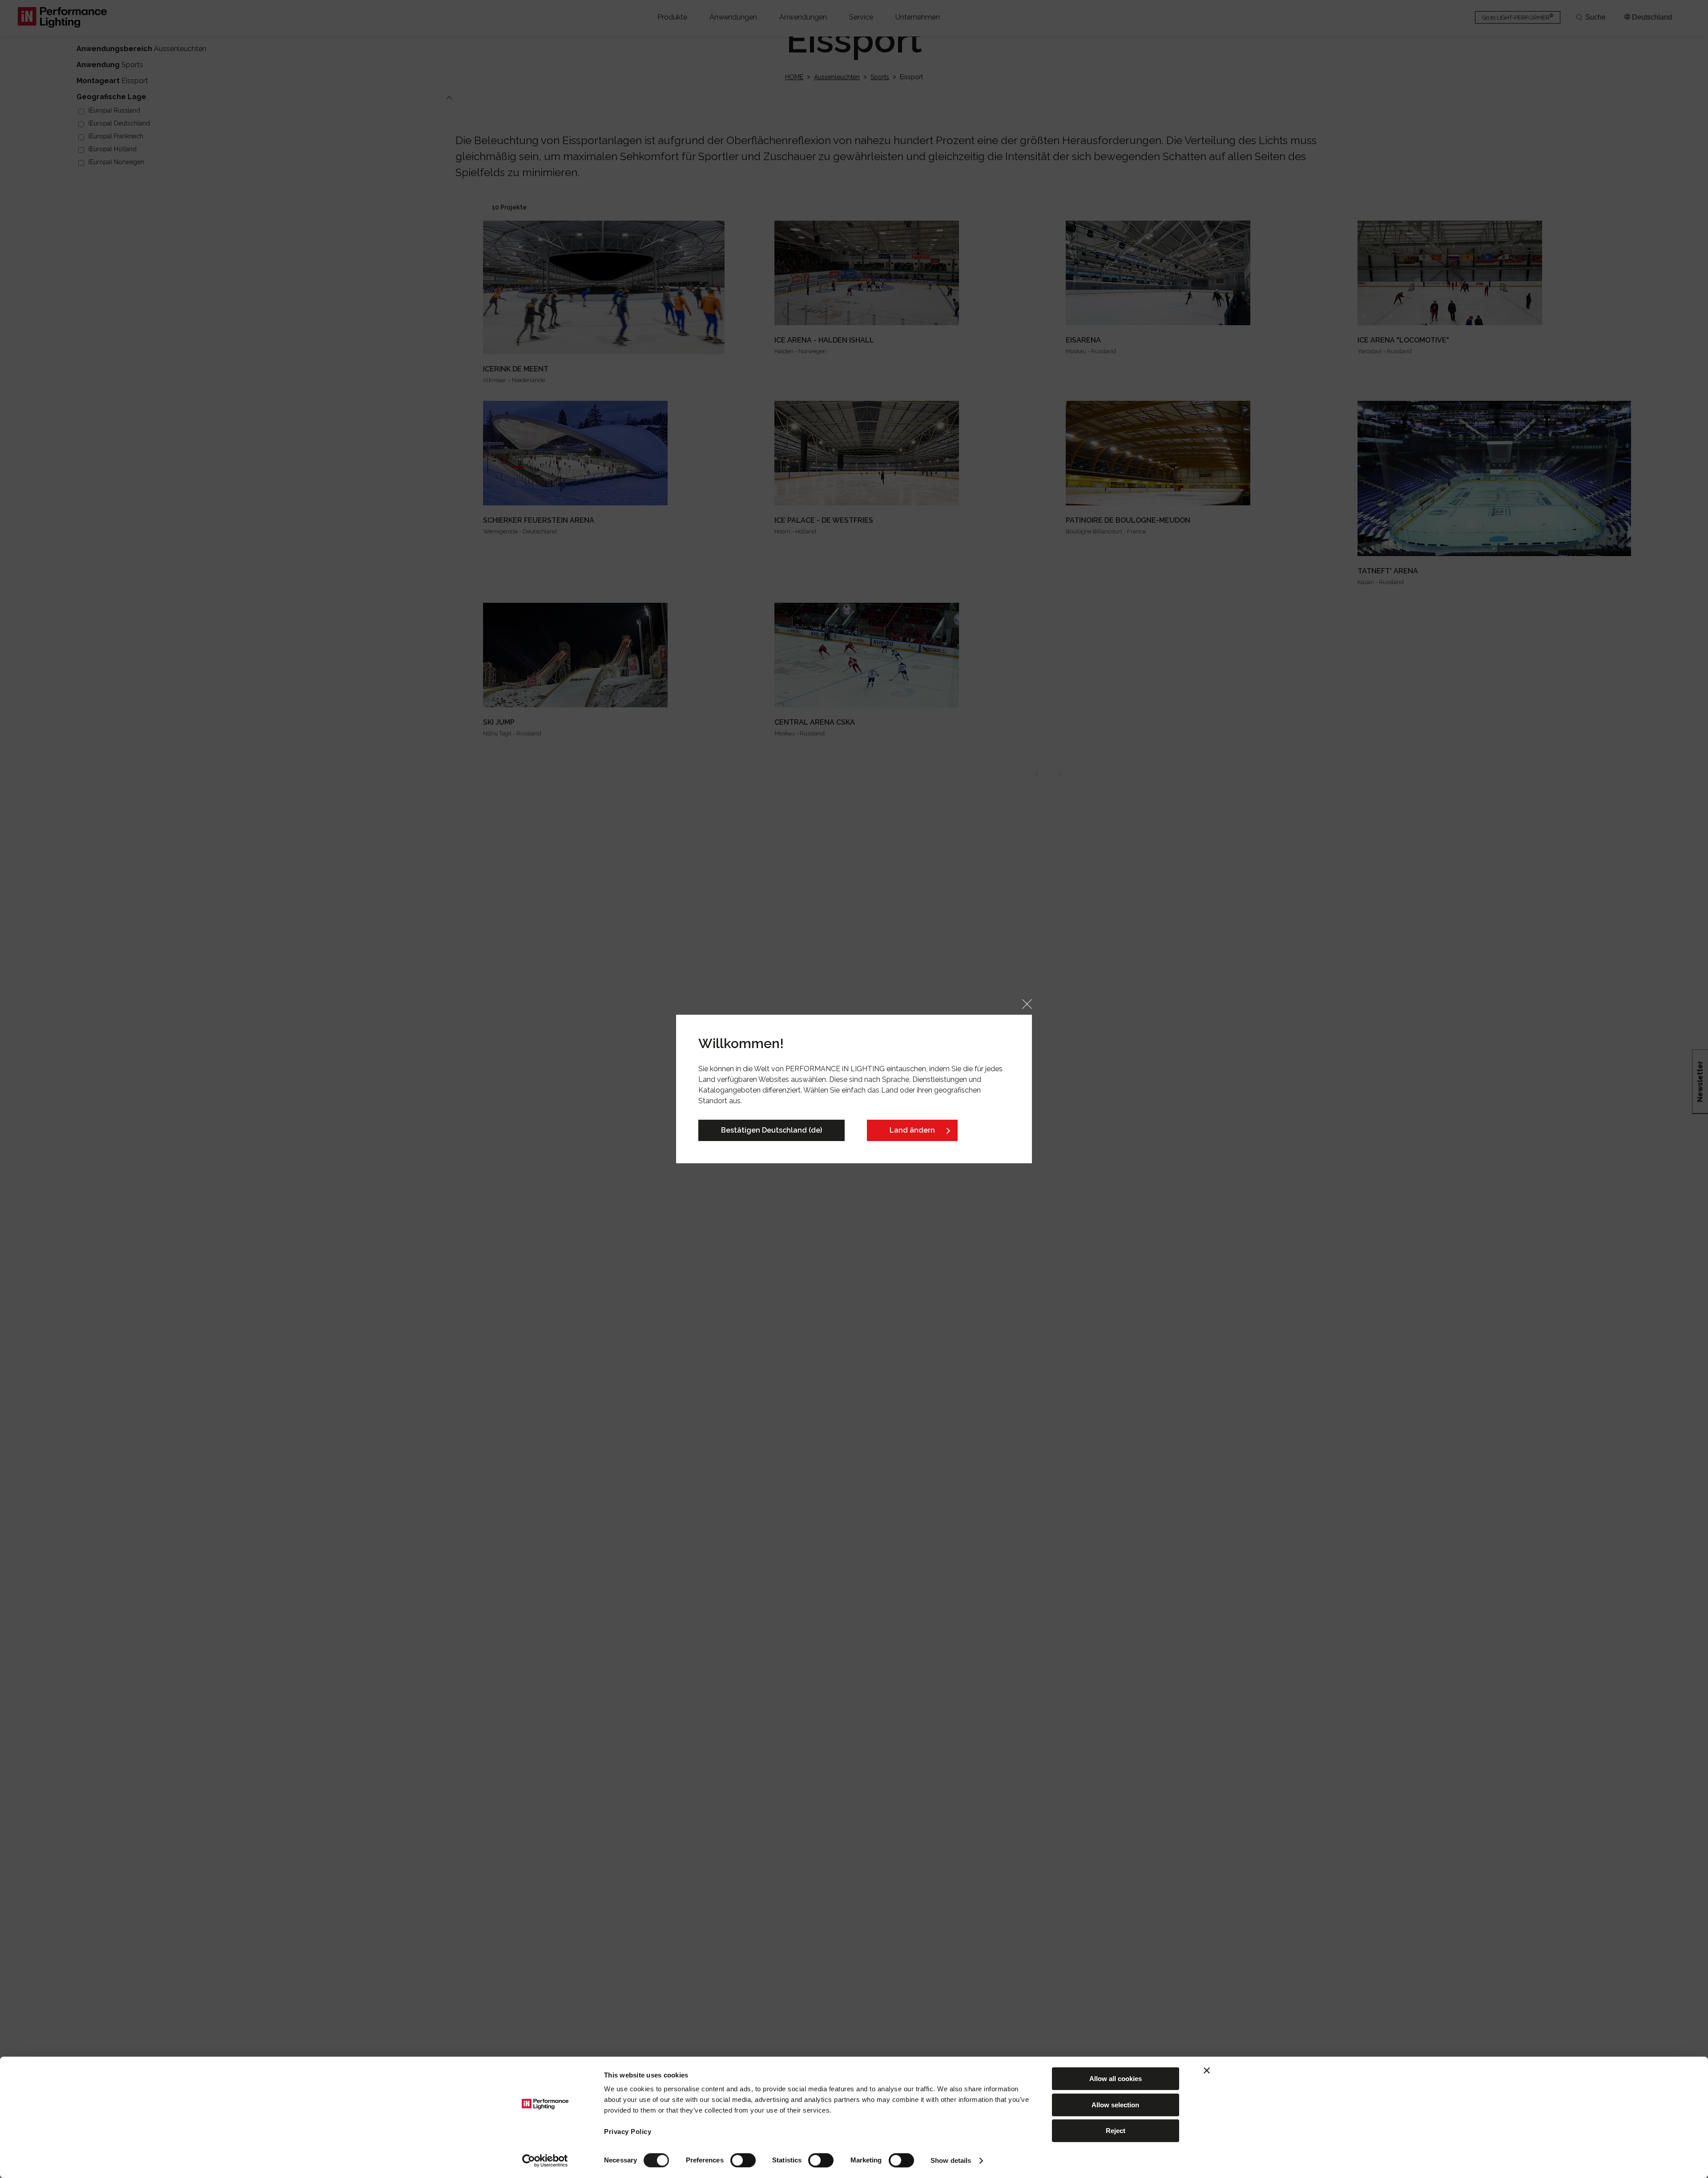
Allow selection (1115, 2105)
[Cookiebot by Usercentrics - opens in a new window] (545, 2161)
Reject (1116, 2131)
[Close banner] (1207, 2070)
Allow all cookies (1116, 2079)
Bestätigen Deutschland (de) (771, 1130)
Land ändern (912, 1130)
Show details (951, 2160)
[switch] (743, 2160)
